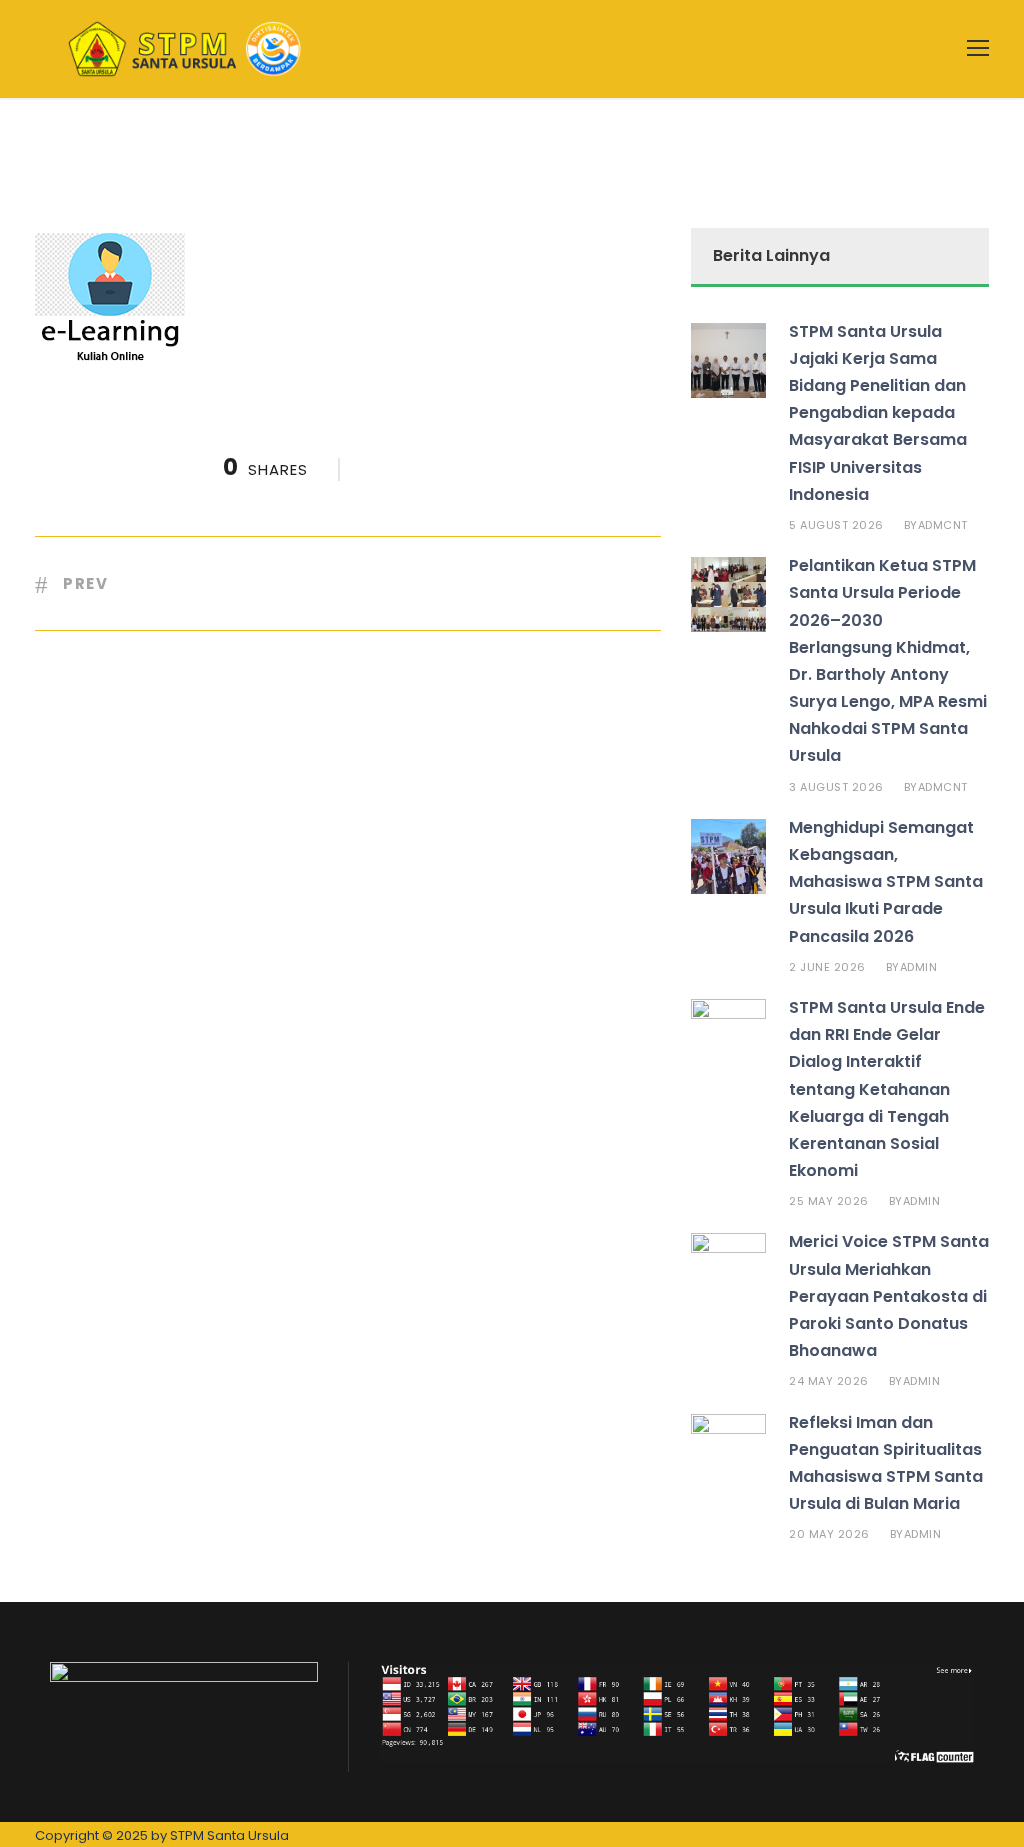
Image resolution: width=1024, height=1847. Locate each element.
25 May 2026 (829, 1201)
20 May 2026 (829, 1534)
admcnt (943, 525)
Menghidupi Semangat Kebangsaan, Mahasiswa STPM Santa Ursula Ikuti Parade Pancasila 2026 (886, 882)
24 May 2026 (829, 1381)
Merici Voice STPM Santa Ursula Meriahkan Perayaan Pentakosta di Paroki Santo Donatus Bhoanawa (889, 1296)
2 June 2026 (827, 967)
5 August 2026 (836, 525)
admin (919, 967)
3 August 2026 (836, 787)
